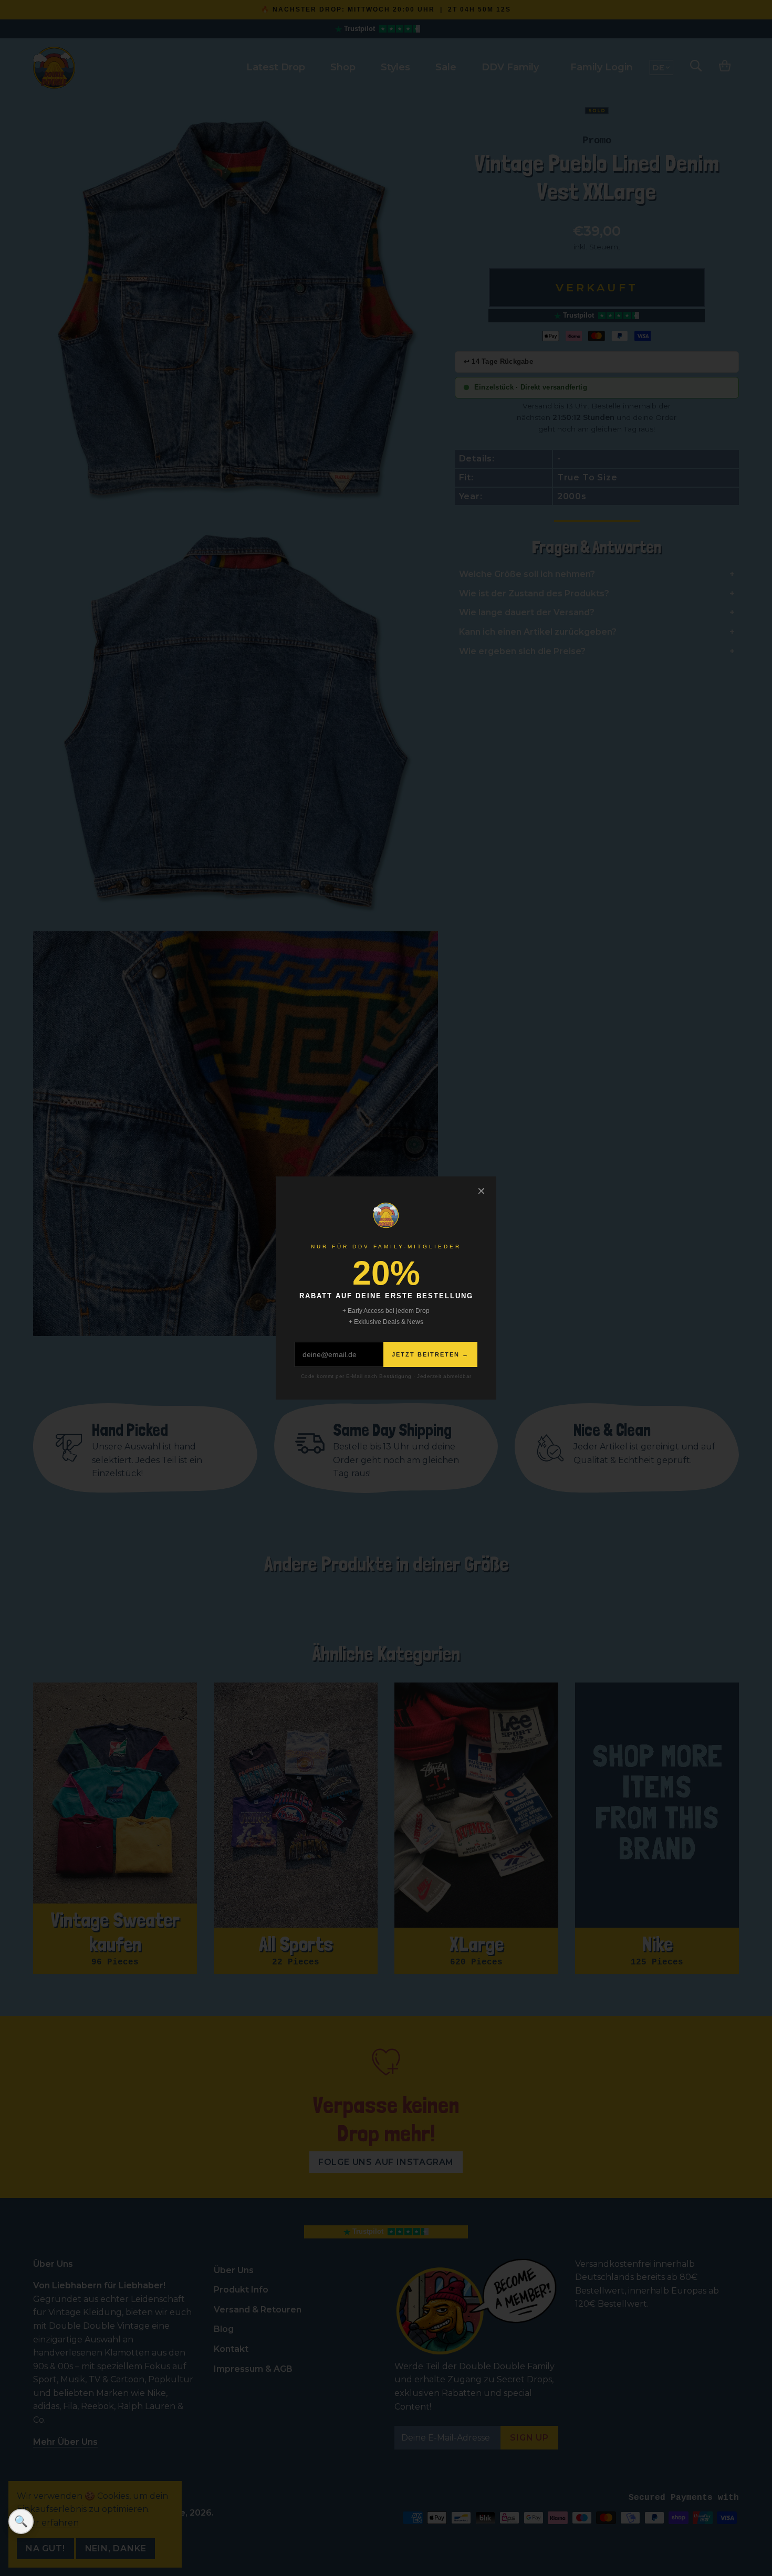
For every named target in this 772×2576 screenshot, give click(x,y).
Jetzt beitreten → (430, 1354)
